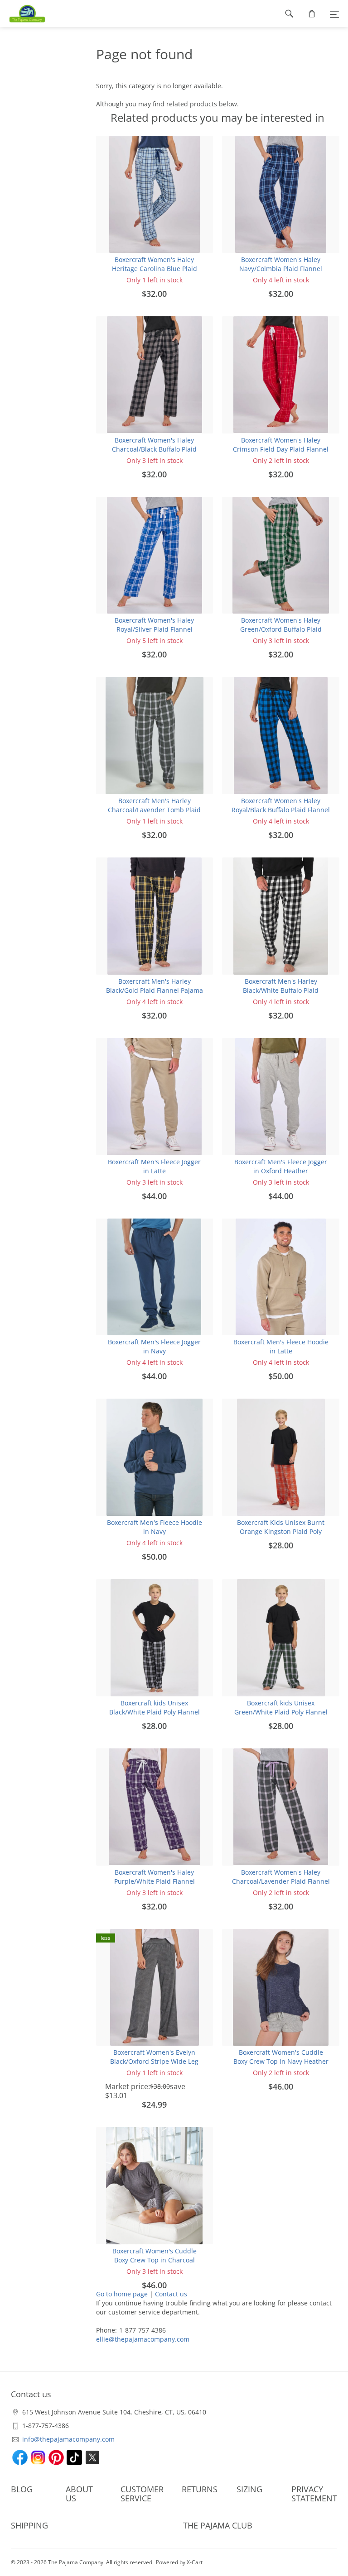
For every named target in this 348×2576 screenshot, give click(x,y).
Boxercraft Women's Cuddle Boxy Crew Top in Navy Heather (281, 2057)
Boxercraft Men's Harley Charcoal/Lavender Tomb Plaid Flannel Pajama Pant (154, 810)
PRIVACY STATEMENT (314, 2494)
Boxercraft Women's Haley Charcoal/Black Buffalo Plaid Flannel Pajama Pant (154, 449)
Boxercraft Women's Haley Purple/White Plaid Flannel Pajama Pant (155, 1881)
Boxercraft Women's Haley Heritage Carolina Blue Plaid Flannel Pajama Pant (155, 269)
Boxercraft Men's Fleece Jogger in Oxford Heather (281, 1166)
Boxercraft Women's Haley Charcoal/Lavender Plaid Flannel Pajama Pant (281, 1881)
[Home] (23, 14)
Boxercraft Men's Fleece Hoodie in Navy (155, 1527)
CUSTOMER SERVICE (142, 2494)
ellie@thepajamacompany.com (143, 2339)
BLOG (22, 2489)
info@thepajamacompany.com (68, 2439)
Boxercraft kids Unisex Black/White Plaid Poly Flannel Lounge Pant (155, 1712)
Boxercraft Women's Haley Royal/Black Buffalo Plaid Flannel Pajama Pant (281, 810)
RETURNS (200, 2489)
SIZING (249, 2489)
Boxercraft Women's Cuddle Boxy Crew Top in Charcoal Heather (155, 2260)
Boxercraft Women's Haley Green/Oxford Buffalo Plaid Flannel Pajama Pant (281, 629)
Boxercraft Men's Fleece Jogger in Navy (154, 1346)
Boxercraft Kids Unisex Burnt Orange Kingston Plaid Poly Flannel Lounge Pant (281, 1531)
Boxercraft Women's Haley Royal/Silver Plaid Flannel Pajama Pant (154, 629)
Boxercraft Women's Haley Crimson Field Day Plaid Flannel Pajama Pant (281, 449)
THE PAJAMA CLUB (218, 2525)
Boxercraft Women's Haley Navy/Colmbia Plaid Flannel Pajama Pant (281, 269)
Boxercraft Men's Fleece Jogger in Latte (154, 1166)
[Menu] (334, 14)
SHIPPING (29, 2525)
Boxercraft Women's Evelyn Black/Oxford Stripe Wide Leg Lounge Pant (154, 2061)
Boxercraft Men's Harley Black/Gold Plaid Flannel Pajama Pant (155, 990)
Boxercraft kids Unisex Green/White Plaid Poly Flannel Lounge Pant (281, 1712)
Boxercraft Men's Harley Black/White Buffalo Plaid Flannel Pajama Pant (281, 990)
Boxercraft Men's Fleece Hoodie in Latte (281, 1346)
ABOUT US (79, 2494)
